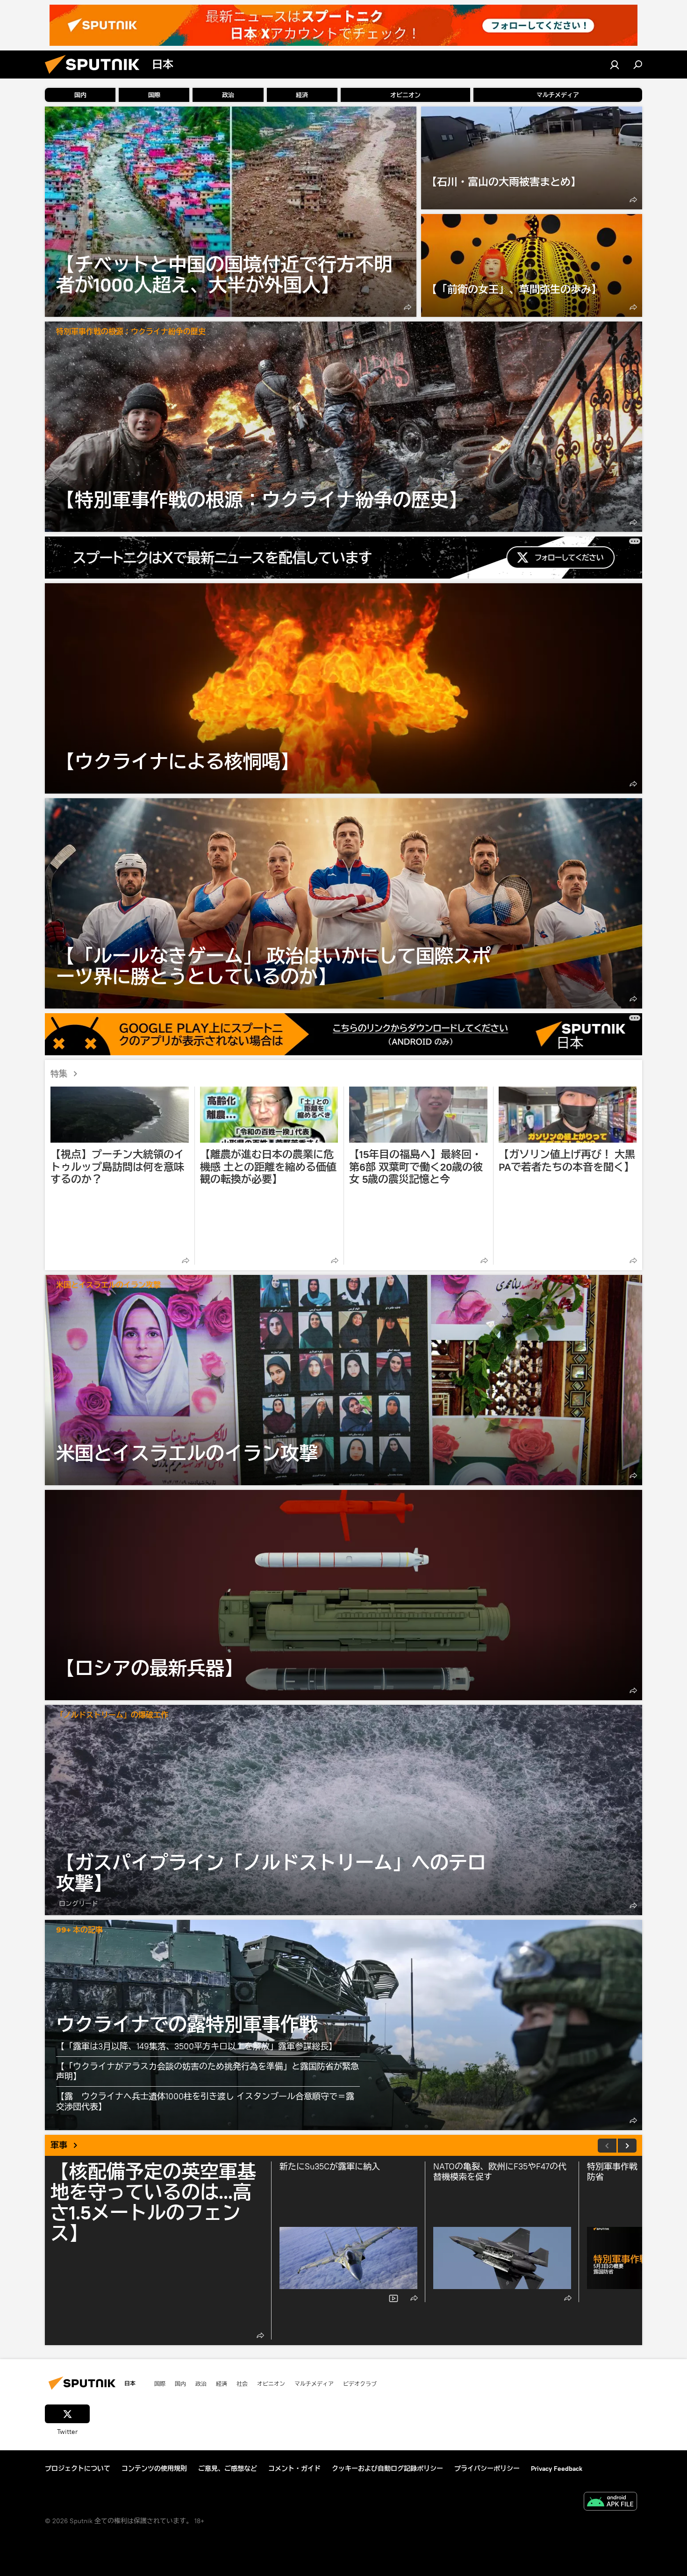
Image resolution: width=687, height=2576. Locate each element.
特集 (59, 1074)
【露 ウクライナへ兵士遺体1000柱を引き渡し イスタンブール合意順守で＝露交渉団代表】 (205, 2101)
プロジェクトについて (78, 2469)
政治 (201, 2383)
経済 (222, 2383)
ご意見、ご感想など (228, 2469)
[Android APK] (610, 2502)
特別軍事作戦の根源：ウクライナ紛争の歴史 (131, 332)
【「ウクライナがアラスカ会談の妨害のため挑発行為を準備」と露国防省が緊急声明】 (208, 2072)
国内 (180, 2383)
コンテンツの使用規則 (154, 2469)
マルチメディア (314, 2383)
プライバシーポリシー (487, 2469)
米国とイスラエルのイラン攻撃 (108, 1285)
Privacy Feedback (557, 2469)
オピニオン (271, 2383)
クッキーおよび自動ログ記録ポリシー (387, 2469)
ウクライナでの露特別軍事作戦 (187, 2024)
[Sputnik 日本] (96, 76)
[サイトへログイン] (615, 64)
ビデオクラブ (360, 2383)
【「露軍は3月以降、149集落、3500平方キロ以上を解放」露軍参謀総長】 (197, 2046)
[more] (408, 307)
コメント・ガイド (294, 2469)
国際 (160, 2383)
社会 (242, 2383)
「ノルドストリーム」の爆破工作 (112, 1715)
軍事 (59, 2145)
